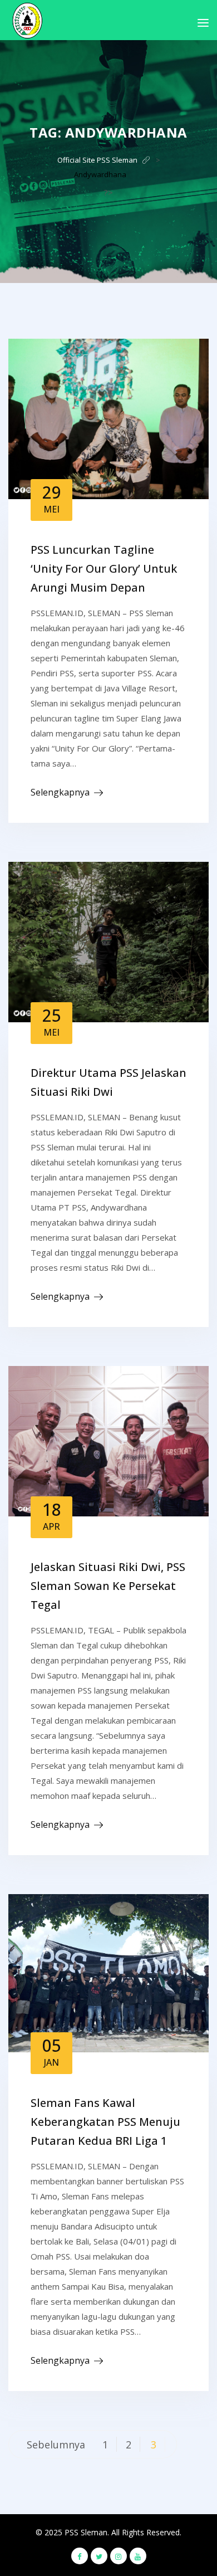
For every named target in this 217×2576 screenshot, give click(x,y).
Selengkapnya (60, 792)
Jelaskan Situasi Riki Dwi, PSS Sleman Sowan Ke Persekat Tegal (108, 1586)
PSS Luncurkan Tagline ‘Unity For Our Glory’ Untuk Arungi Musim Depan (104, 569)
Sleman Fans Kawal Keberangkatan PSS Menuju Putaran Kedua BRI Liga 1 (105, 2122)
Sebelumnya (56, 2445)
